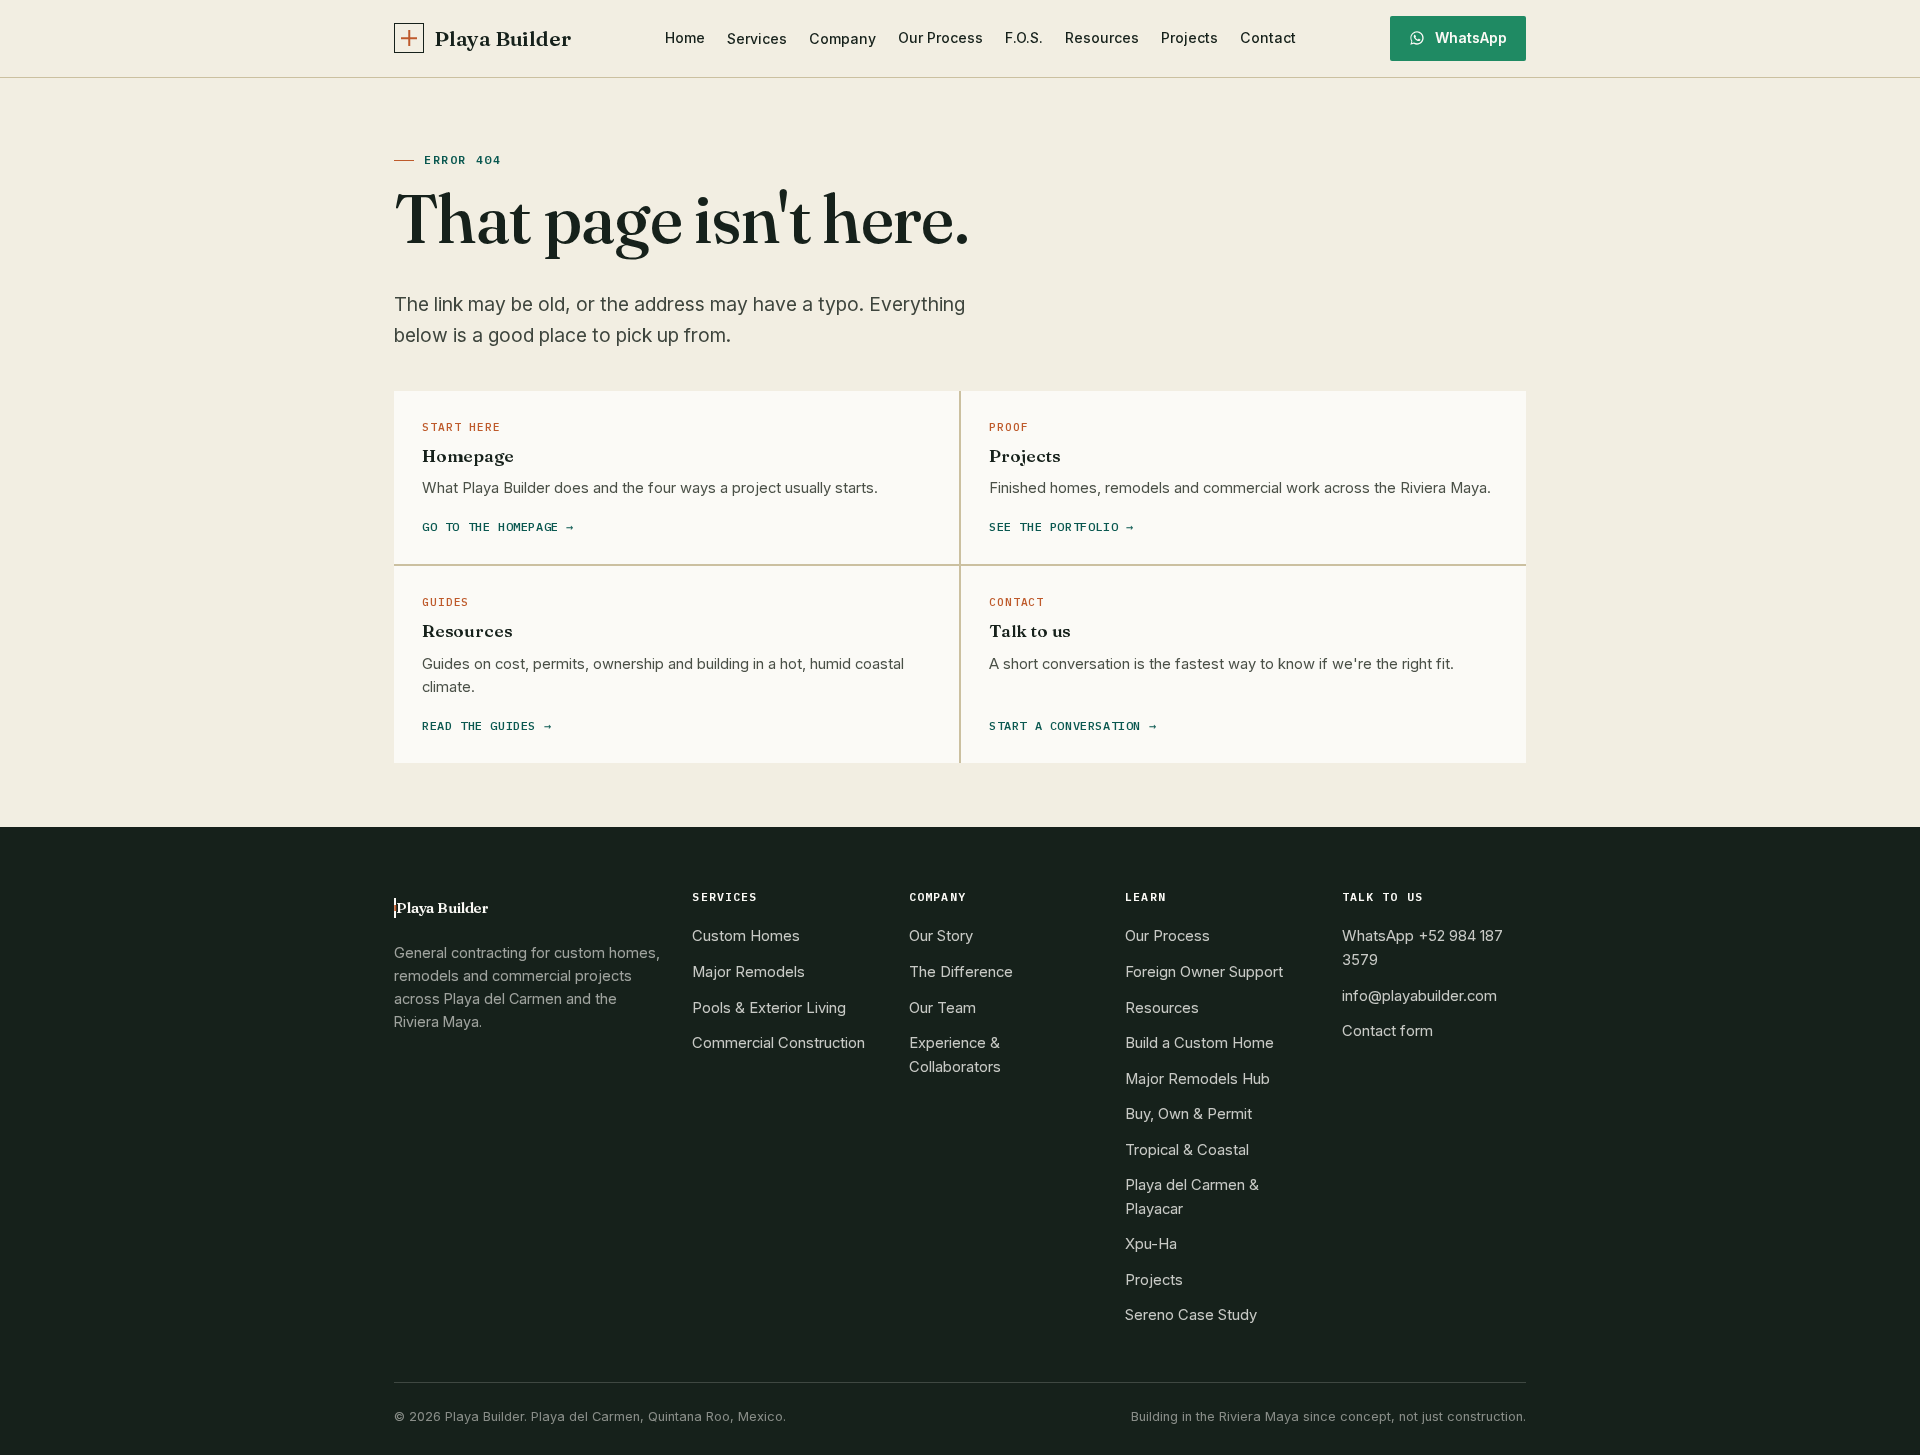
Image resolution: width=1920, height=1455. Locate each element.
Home (685, 37)
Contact (1268, 37)
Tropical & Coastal (1187, 1150)
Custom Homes (746, 936)
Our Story (941, 936)
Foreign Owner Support (1204, 972)
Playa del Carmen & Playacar (1192, 1197)
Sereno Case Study (1191, 1315)
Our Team (942, 1008)
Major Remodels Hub (1197, 1079)
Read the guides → (486, 725)
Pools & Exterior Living (769, 1008)
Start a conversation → (1072, 725)
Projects (1189, 37)
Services (757, 38)
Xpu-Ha (1151, 1244)
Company (842, 38)
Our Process (940, 37)
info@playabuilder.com (1419, 996)
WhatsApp (1471, 37)
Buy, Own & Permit (1188, 1114)
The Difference (961, 972)
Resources (1102, 37)
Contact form (1387, 1031)
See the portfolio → (1061, 526)
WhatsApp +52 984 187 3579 (1422, 948)
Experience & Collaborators (955, 1055)
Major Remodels (748, 972)
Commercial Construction (778, 1043)
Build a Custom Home (1199, 1043)
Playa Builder (502, 38)
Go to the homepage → (498, 526)
